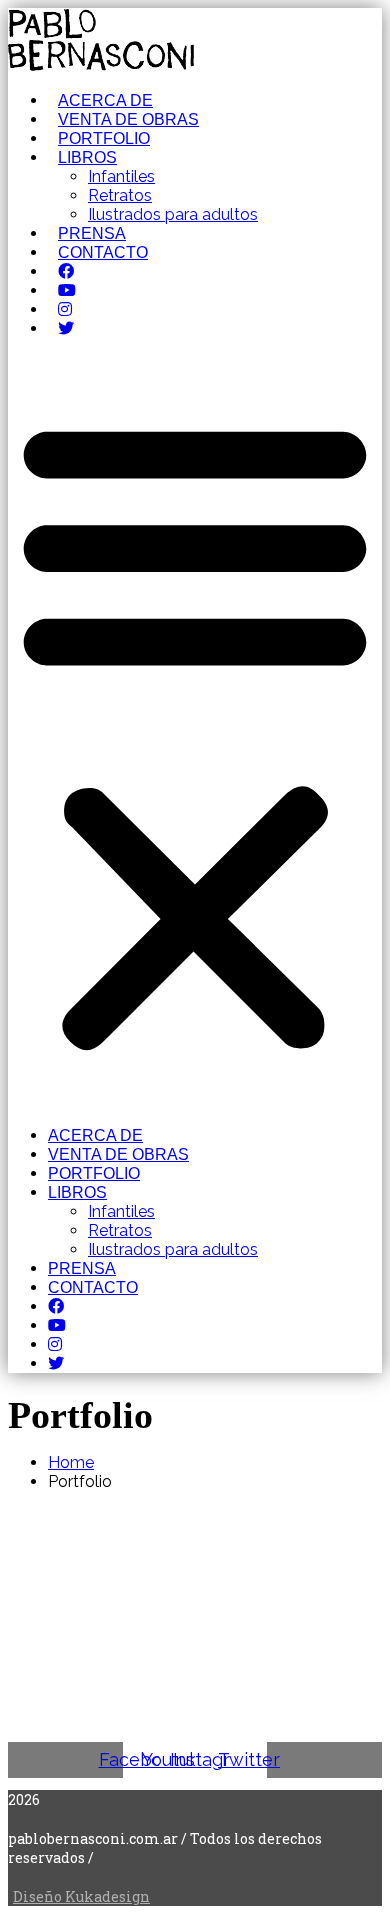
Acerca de (105, 100)
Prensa (92, 233)
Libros (87, 157)
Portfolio (104, 138)
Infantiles (121, 176)
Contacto (103, 252)
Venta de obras (128, 119)
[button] (195, 732)
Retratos (120, 195)
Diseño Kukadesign (81, 1896)
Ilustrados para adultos (173, 214)
